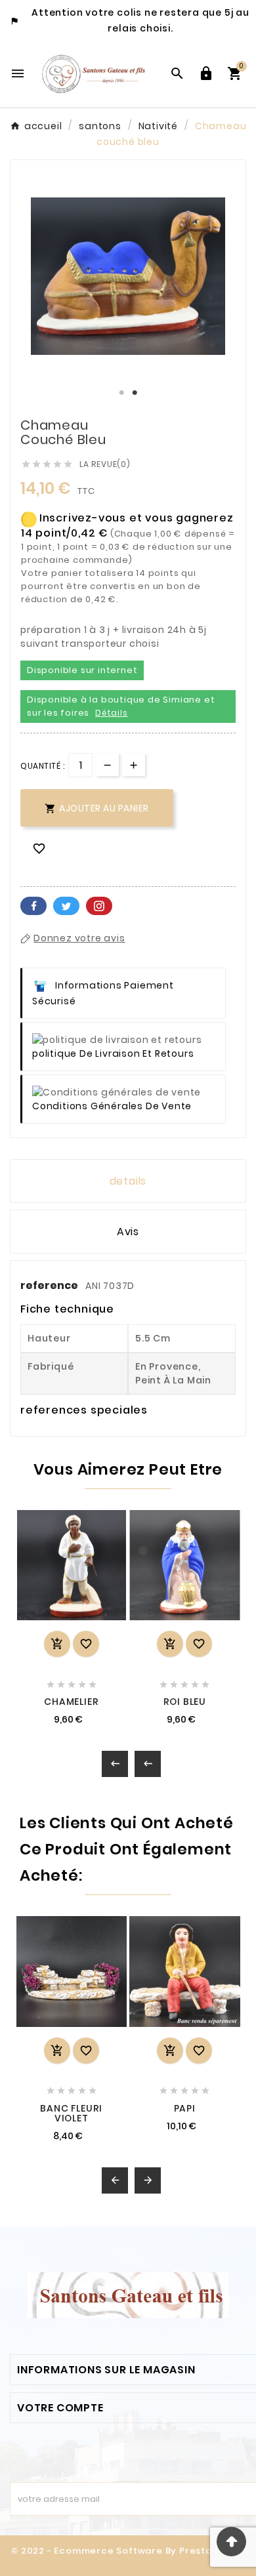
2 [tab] (135, 393)
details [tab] (128, 1181)
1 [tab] (121, 393)
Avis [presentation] (128, 1232)
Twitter (66, 906)
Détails (112, 713)
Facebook (33, 906)
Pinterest (99, 906)
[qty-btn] (134, 765)
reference (50, 1285)
